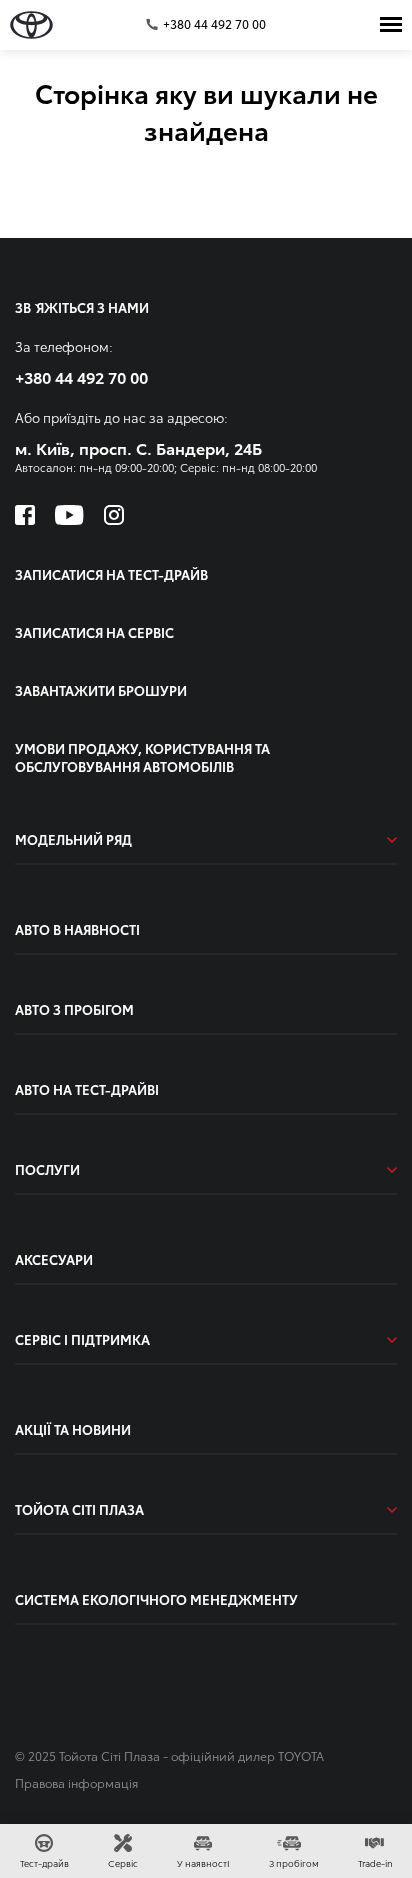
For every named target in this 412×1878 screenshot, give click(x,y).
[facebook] (25, 515)
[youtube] (69, 515)
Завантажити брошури (101, 690)
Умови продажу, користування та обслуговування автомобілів (142, 757)
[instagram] (114, 515)
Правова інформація (76, 1782)
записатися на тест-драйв (111, 574)
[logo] (31, 25)
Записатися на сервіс (94, 632)
